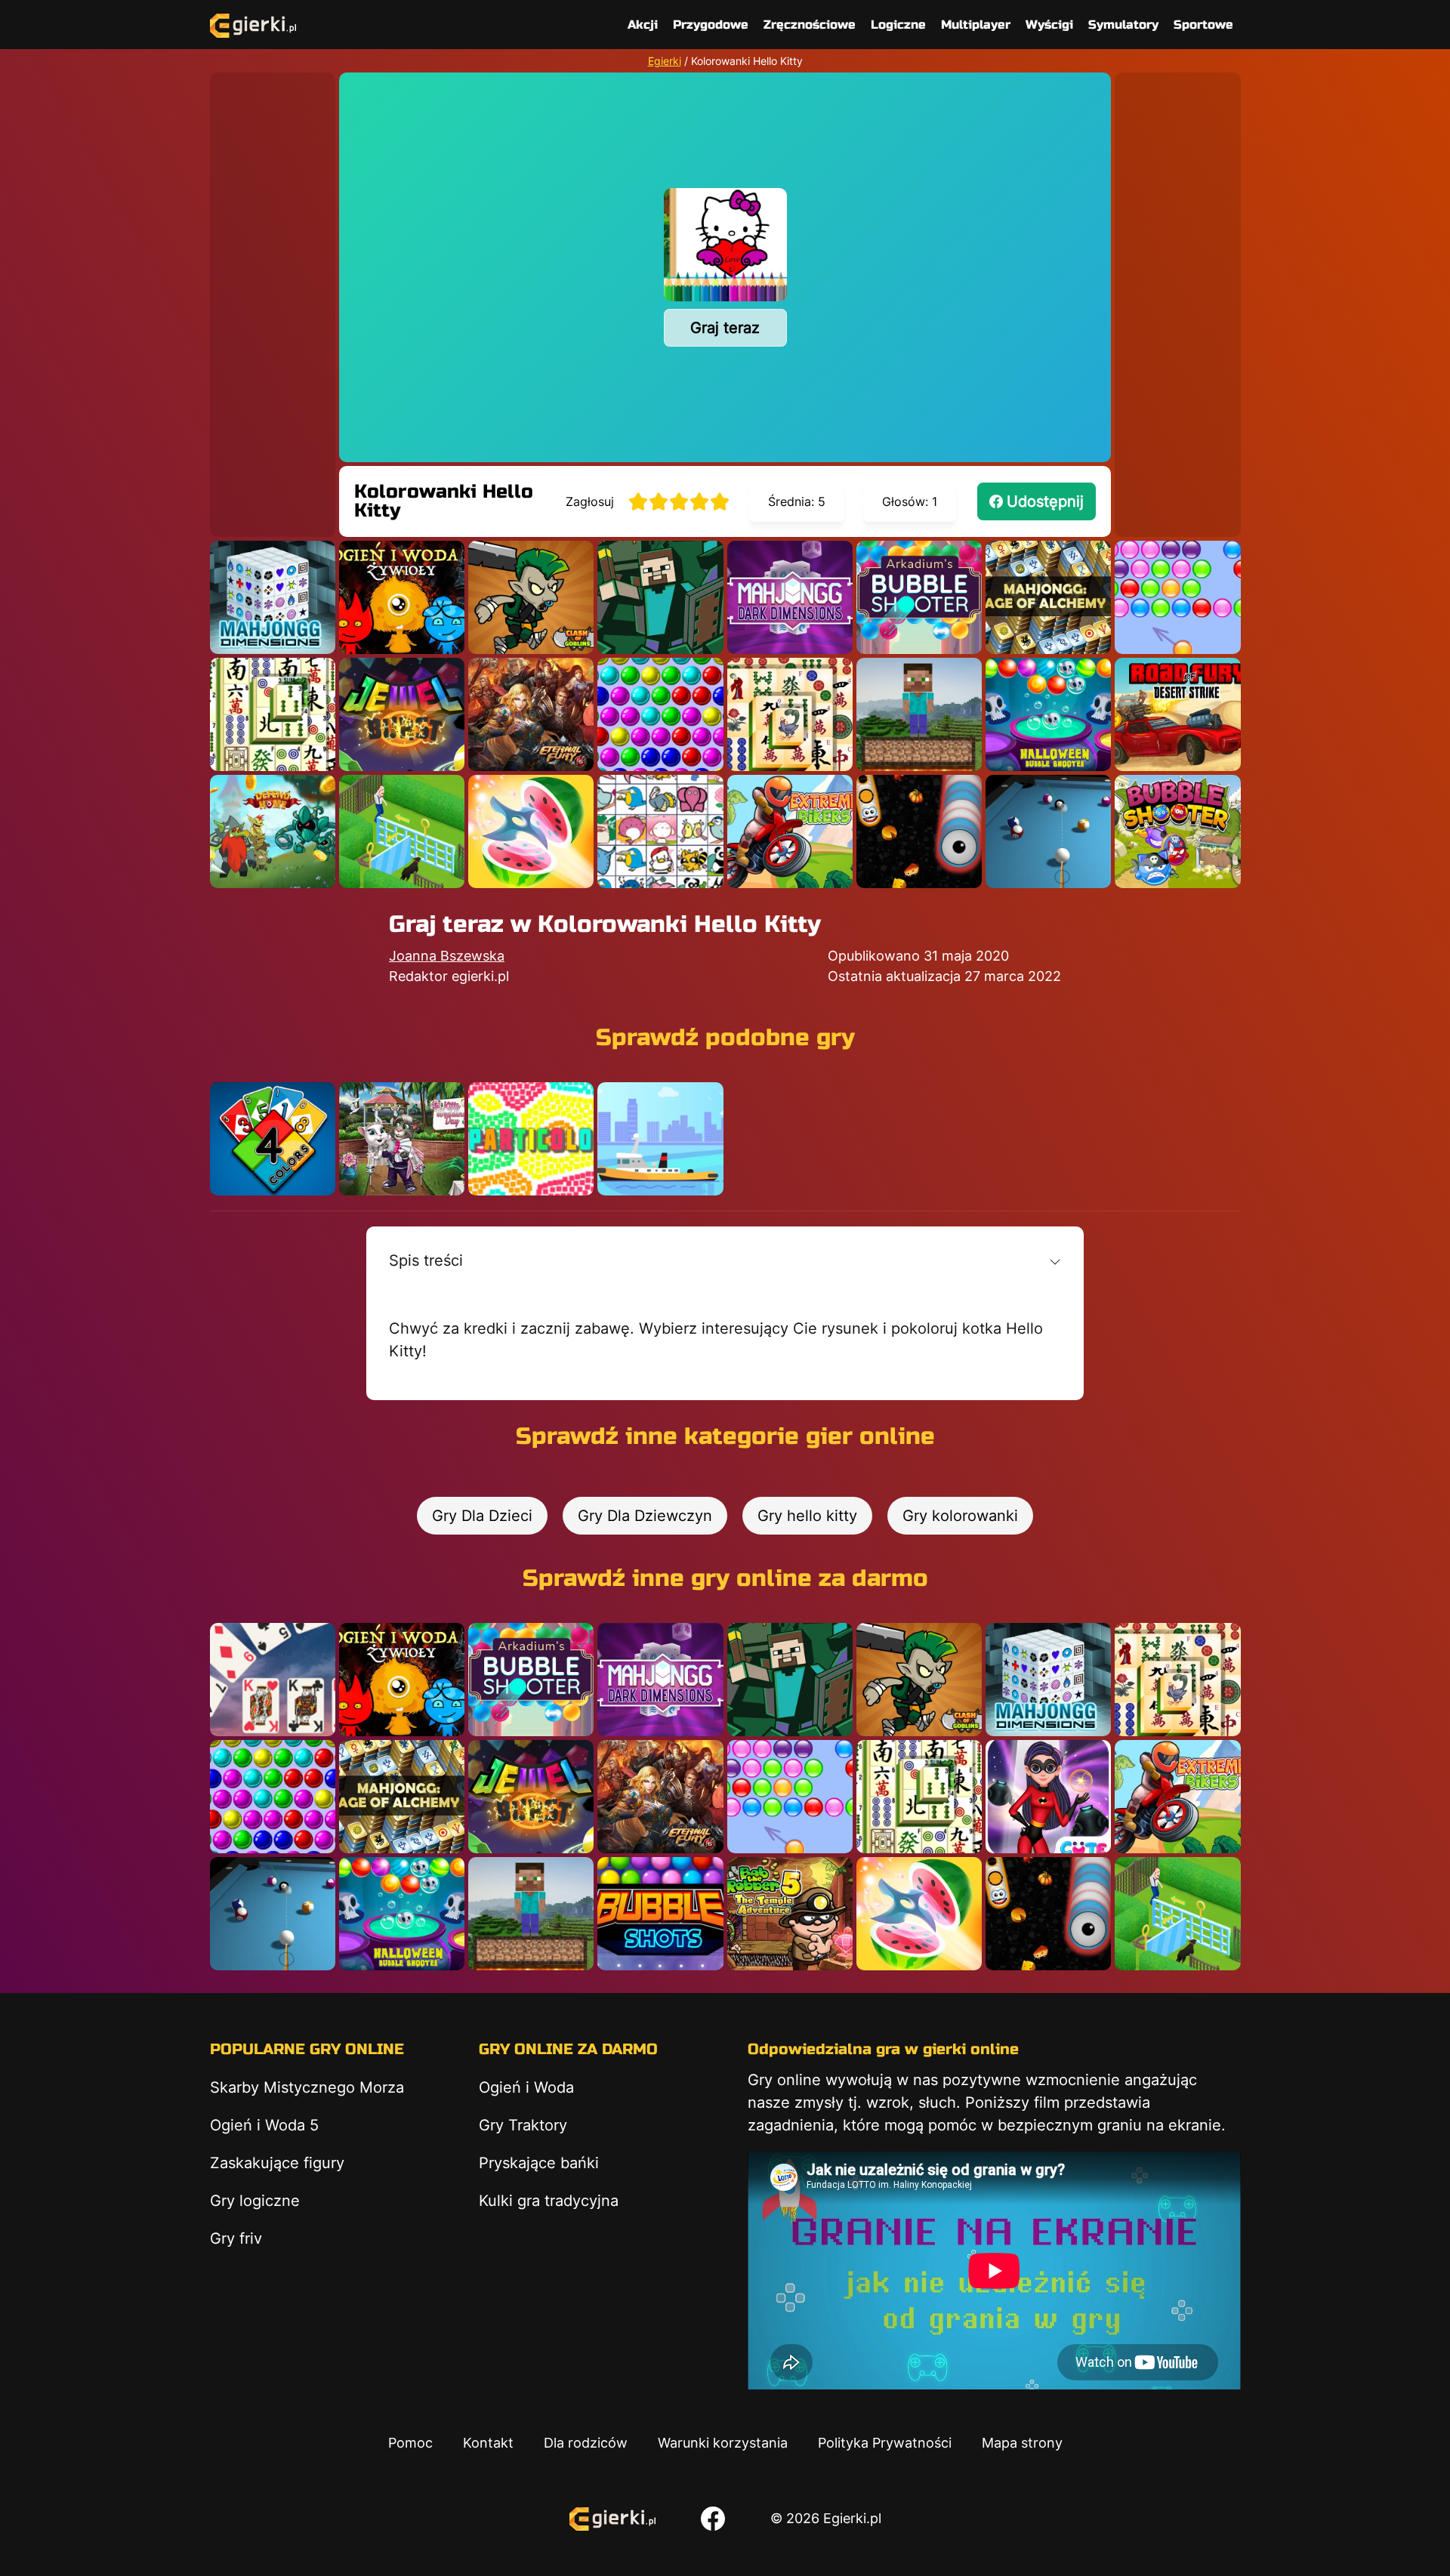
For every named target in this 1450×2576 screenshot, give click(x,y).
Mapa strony (1022, 2443)
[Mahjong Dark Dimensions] (790, 597)
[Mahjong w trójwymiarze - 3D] (273, 597)
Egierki (665, 61)
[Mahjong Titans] (790, 714)
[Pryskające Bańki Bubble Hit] (1177, 597)
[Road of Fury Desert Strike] (1177, 714)
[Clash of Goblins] (531, 597)
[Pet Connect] (660, 831)
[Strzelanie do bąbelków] (1048, 714)
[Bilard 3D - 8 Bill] (1048, 831)
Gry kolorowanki (960, 1516)
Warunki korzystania (723, 2443)
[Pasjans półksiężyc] (273, 1680)
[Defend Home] (273, 831)
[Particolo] (531, 1139)
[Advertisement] (273, 299)
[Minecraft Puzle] (660, 597)
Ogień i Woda (526, 2087)
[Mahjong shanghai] (273, 714)
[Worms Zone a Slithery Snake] (919, 831)
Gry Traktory (523, 2125)
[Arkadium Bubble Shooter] (919, 597)
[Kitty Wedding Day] (402, 1139)
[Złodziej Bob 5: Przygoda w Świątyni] (790, 1914)
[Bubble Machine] (1177, 831)
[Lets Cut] (531, 831)
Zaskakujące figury (277, 2163)
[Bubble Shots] (660, 1914)
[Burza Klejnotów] (402, 714)
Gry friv (236, 2238)
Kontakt (488, 2443)
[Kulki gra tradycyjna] (660, 714)
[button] (725, 1260)
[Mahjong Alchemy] (1048, 597)
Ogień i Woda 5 (264, 2125)
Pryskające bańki (539, 2163)
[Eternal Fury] (531, 714)
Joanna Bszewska (447, 956)
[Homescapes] (402, 831)
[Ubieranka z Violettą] (1048, 1797)
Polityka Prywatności (885, 2443)
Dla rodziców (586, 2443)
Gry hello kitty (807, 1516)
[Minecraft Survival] (919, 714)
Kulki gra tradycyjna (549, 2201)
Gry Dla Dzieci (482, 1516)
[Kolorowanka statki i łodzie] (660, 1139)
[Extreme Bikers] (790, 831)
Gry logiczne (255, 2201)
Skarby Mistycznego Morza (307, 2087)
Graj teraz (725, 328)
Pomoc (410, 2443)
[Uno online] (273, 1139)
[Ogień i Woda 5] (402, 597)
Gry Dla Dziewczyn (645, 1516)
